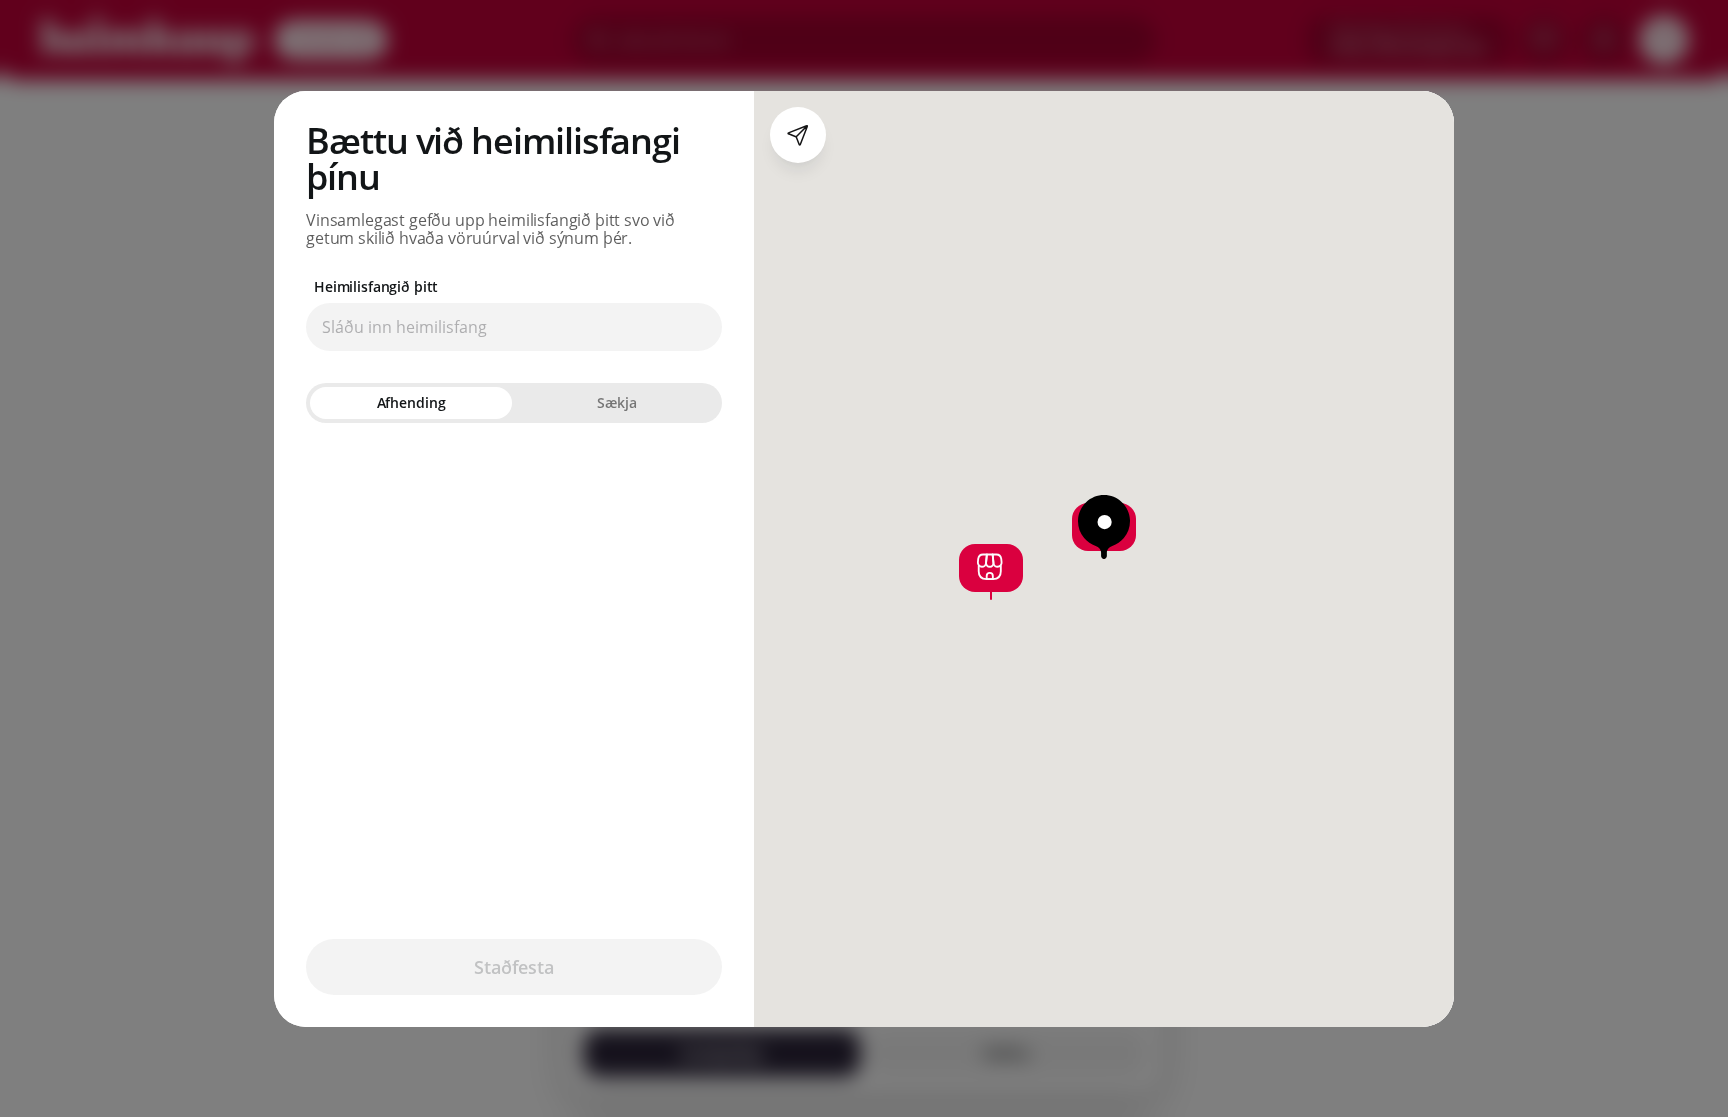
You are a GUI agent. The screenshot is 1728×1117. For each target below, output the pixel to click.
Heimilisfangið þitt (376, 287)
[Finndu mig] (798, 135)
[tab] (411, 403)
